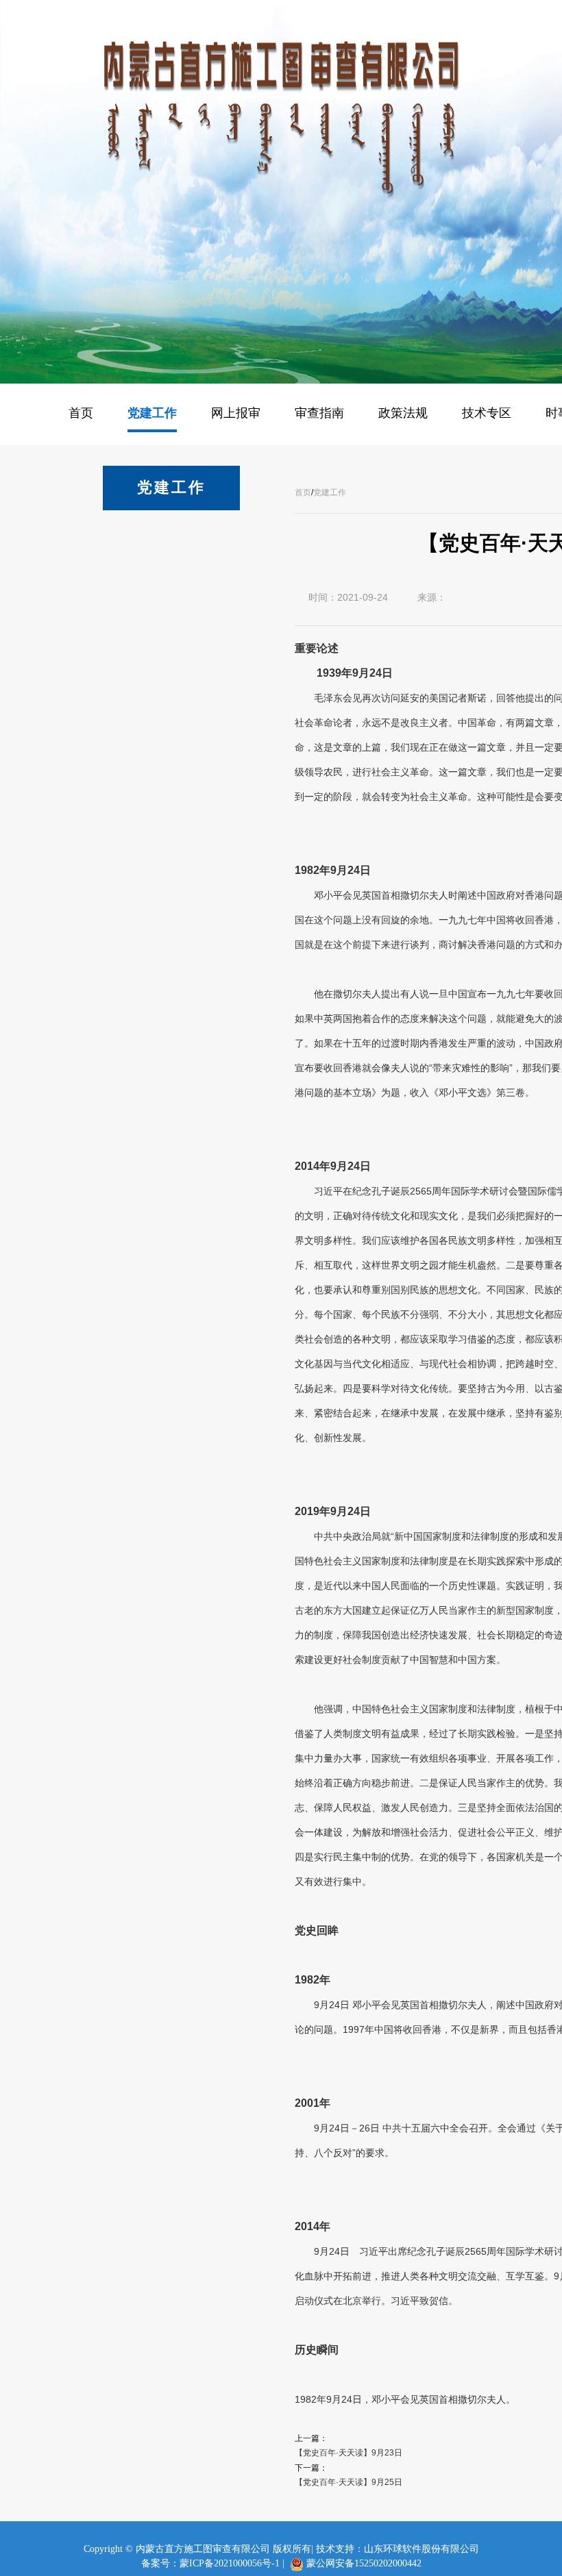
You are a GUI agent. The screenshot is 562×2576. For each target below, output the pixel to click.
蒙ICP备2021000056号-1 (230, 2563)
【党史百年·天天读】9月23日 (349, 2453)
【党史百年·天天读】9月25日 (349, 2482)
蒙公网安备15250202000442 (364, 2563)
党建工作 (330, 492)
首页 (303, 492)
